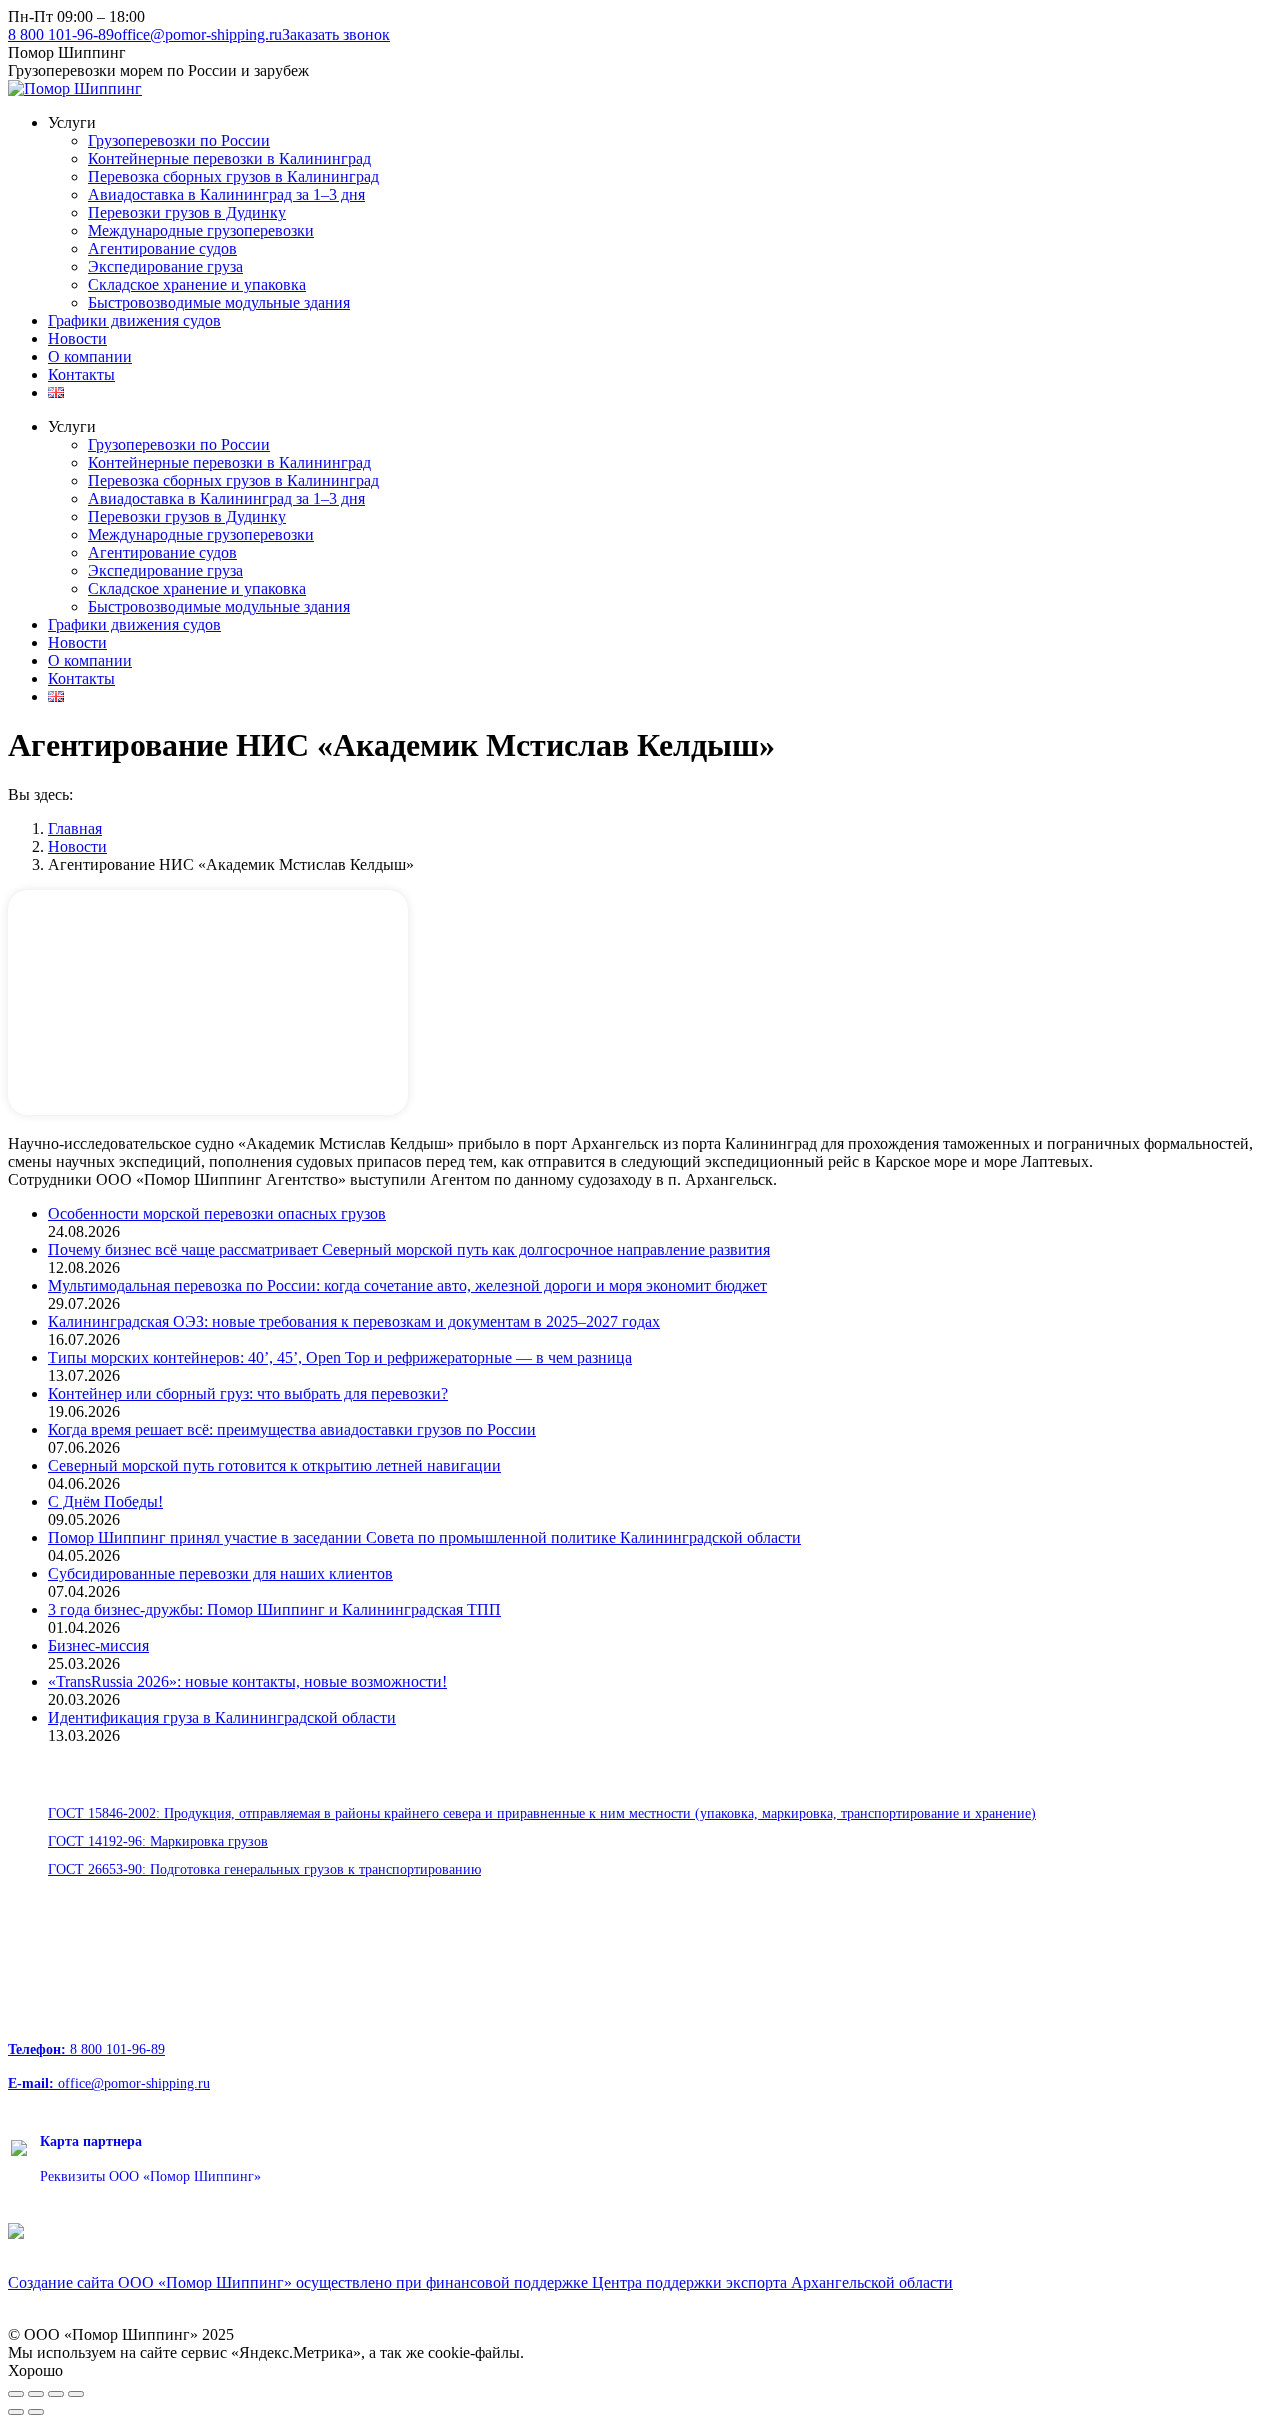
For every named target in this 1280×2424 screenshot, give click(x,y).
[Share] (36, 2394)
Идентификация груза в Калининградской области (222, 1717)
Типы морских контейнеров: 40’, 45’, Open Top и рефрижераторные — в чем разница (340, 1357)
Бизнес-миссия (98, 1645)
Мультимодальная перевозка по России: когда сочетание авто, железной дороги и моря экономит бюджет (407, 1285)
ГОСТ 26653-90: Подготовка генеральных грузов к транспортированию (264, 1869)
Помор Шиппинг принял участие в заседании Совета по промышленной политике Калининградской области (424, 1537)
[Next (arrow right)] (36, 2412)
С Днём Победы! (105, 1501)
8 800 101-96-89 (61, 34)
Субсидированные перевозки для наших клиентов (220, 1573)
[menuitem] (72, 122)
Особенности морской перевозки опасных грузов (217, 1213)
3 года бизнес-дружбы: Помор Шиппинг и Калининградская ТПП (274, 1609)
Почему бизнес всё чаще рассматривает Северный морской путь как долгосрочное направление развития (409, 1249)
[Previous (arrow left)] (16, 2412)
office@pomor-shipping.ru (198, 34)
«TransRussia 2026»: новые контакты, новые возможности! (247, 1681)
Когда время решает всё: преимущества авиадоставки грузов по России (292, 1429)
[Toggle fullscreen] (56, 2394)
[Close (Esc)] (16, 2394)
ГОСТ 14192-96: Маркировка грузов (158, 1841)
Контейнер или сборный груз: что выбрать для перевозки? (248, 1393)
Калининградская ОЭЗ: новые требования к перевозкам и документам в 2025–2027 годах (354, 1321)
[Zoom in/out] (76, 2394)
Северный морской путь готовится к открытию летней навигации (274, 1465)
